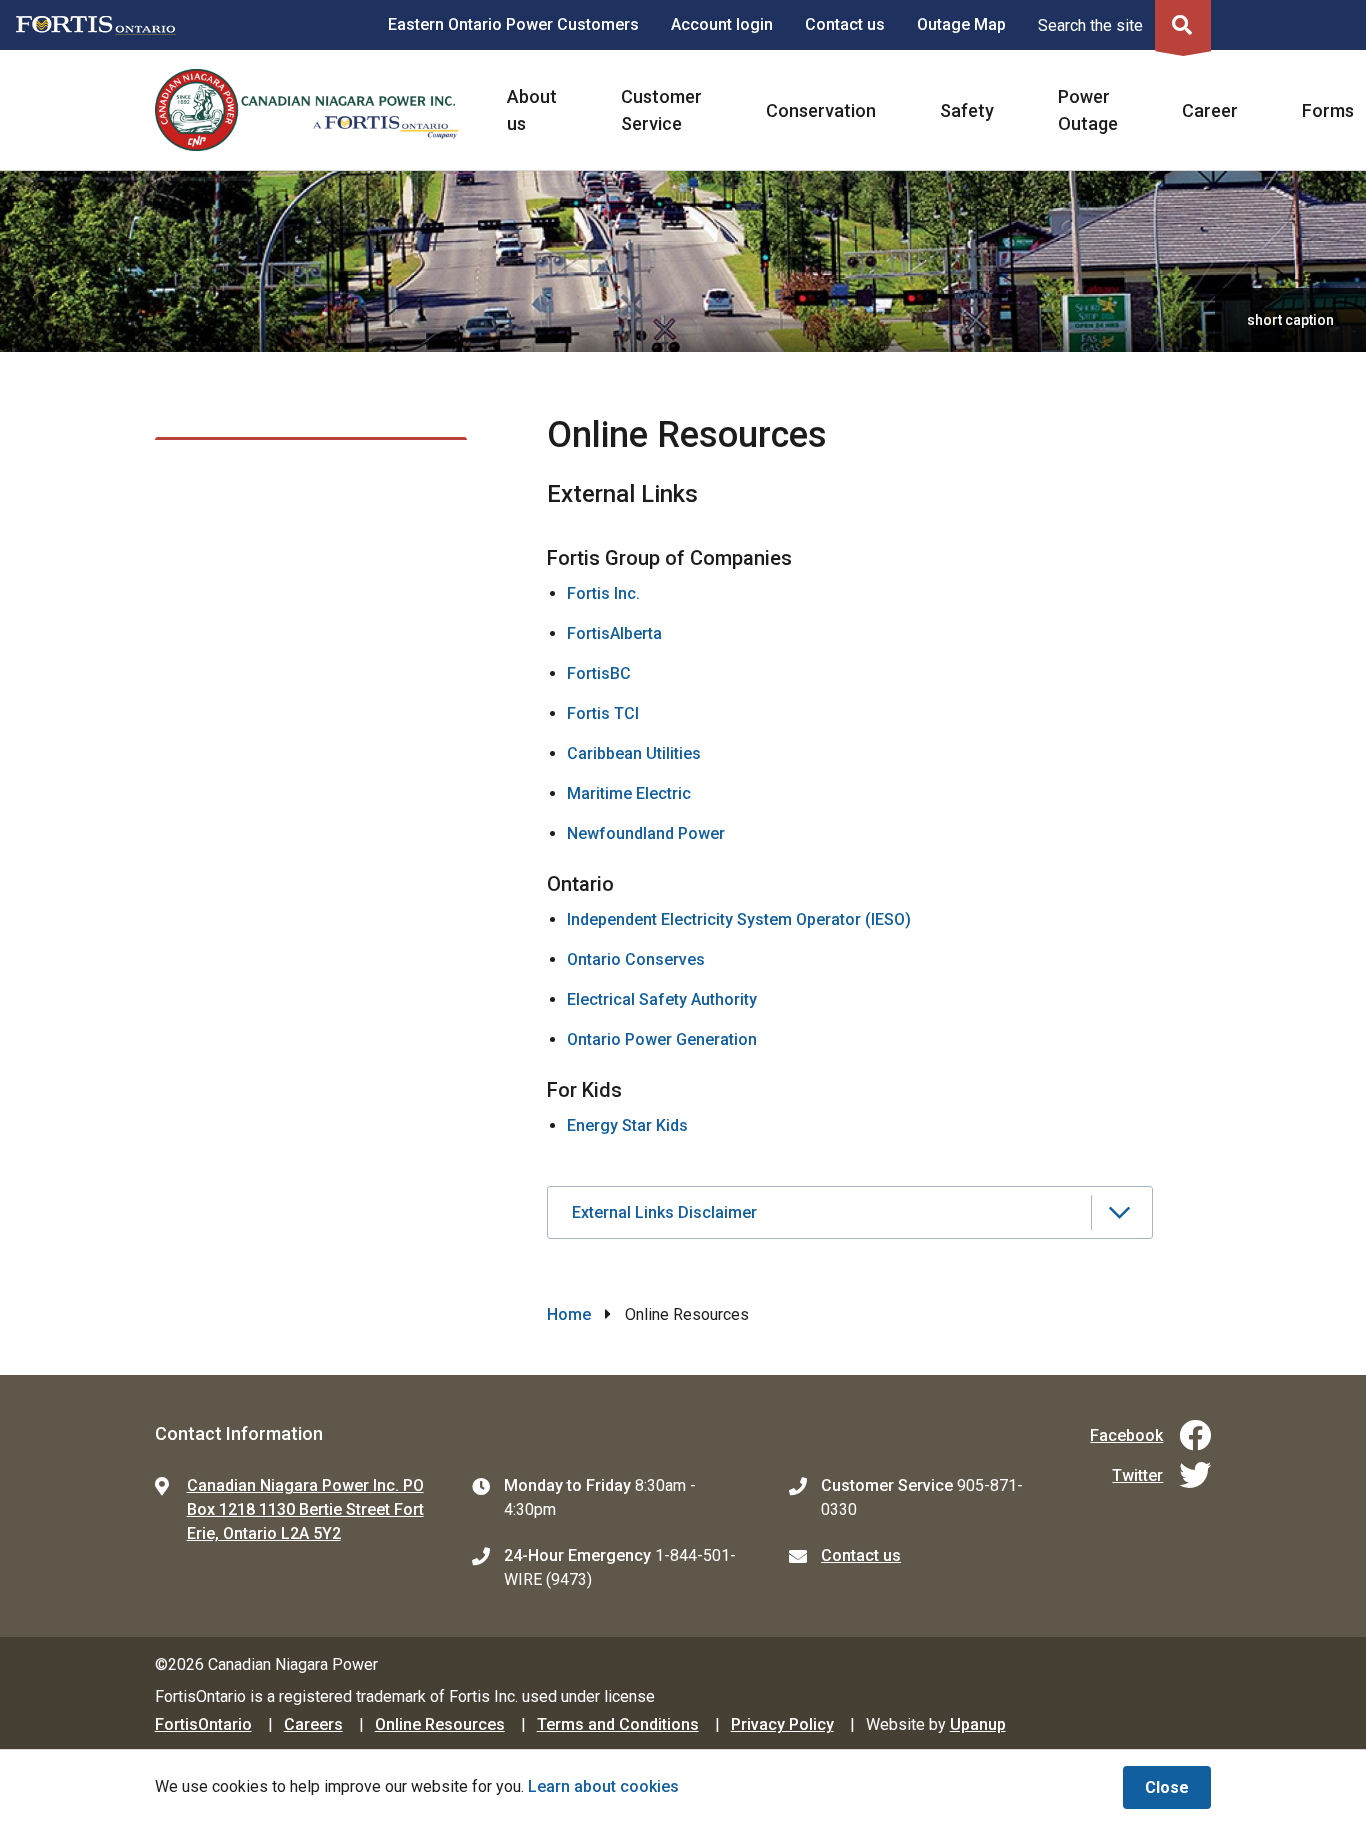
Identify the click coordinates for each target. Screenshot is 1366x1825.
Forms (1328, 110)
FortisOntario (203, 1724)
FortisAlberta (614, 633)
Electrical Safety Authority (662, 999)
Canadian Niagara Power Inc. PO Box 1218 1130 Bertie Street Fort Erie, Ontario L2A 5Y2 (305, 1509)
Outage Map (961, 24)
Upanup (978, 1724)
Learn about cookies (603, 1786)
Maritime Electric (629, 793)
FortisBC (599, 673)
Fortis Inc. (605, 593)
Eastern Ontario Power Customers (513, 24)
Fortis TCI (603, 713)
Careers (313, 1724)
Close (1167, 1787)
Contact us (845, 24)
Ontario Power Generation (662, 1039)
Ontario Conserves (636, 959)
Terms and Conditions (618, 1724)
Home (569, 1314)
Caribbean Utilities (634, 753)
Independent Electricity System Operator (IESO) (739, 919)
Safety (967, 110)
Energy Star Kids (627, 1125)
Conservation (821, 110)
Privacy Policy (782, 1724)
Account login (722, 24)
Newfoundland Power (646, 833)
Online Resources (440, 1724)
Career (1210, 110)
